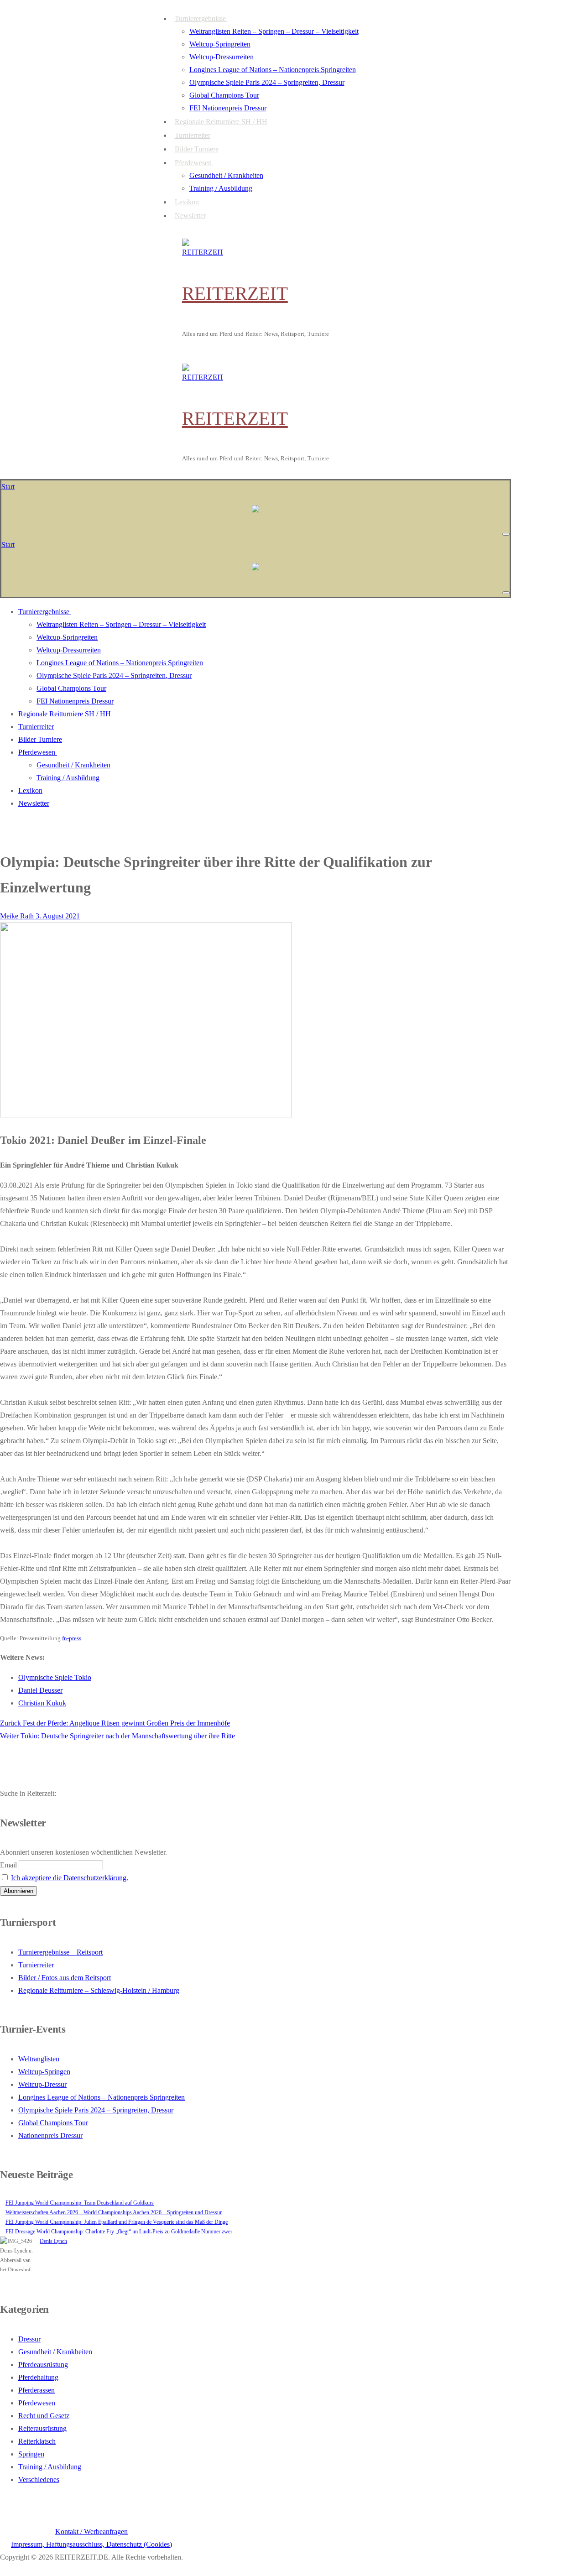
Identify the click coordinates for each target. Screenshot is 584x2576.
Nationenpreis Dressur (50, 2135)
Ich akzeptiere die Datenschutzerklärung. (70, 1878)
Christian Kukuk (42, 1703)
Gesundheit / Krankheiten (55, 2352)
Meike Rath (17, 916)
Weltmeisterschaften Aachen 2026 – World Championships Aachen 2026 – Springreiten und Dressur (114, 2212)
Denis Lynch (53, 2241)
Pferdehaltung (38, 2377)
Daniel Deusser (40, 1690)
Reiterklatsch (37, 2441)
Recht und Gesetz (44, 2416)
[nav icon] (506, 534)
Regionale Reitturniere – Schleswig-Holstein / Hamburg (99, 1990)
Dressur (29, 2339)
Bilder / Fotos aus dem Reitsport (65, 1978)
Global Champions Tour (53, 2123)
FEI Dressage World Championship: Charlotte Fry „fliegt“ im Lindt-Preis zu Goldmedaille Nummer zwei (119, 2232)
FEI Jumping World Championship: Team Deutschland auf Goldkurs (80, 2203)
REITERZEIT (235, 293)
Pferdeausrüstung (43, 2365)
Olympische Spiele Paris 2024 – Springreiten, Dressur (96, 2110)
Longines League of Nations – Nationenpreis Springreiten (102, 2097)
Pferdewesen (37, 2403)
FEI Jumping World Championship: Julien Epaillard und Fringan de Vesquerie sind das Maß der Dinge (117, 2222)
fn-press (72, 1638)
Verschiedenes (39, 2480)
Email (8, 1865)
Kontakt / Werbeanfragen (91, 2532)
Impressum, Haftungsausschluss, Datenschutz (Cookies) (91, 2544)
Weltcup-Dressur (42, 2084)
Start (8, 487)
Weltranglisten (39, 2059)
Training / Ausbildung (50, 2467)
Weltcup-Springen (44, 2072)
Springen (31, 2454)
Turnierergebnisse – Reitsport (60, 1952)
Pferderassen (36, 2390)
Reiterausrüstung (42, 2428)
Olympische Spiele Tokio (55, 1677)
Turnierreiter (36, 1965)
